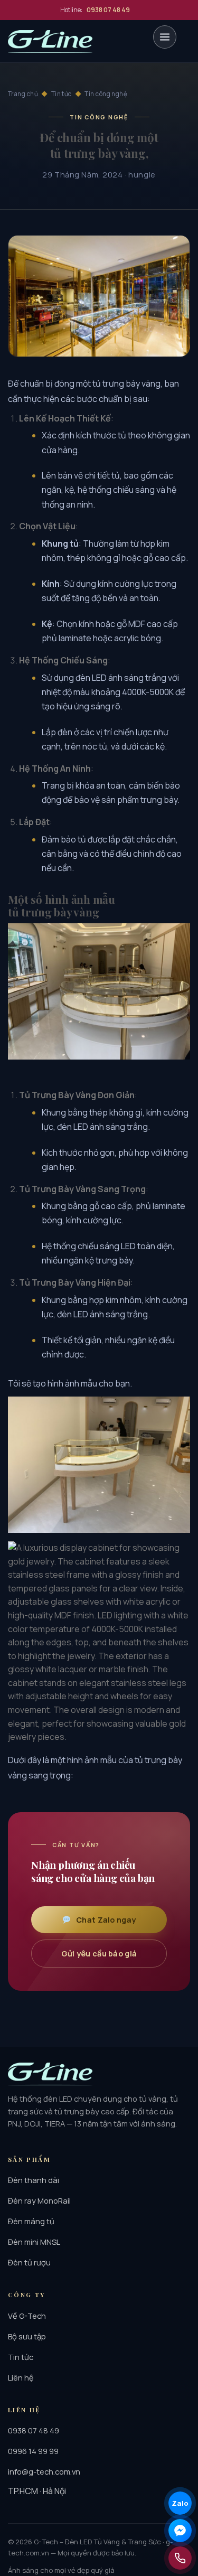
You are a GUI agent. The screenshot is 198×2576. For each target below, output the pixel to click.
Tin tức (62, 94)
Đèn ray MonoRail (39, 2200)
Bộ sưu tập (27, 2336)
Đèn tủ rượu (29, 2262)
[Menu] (165, 37)
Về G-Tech (27, 2316)
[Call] (180, 2558)
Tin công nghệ (106, 94)
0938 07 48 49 (34, 2430)
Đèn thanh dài (34, 2180)
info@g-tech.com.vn (44, 2471)
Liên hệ (21, 2377)
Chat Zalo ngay (106, 1920)
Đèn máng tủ (31, 2221)
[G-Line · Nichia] (50, 41)
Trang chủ (23, 94)
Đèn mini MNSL (34, 2242)
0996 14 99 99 (33, 2451)
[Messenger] (180, 2531)
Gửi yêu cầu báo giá (99, 1954)
